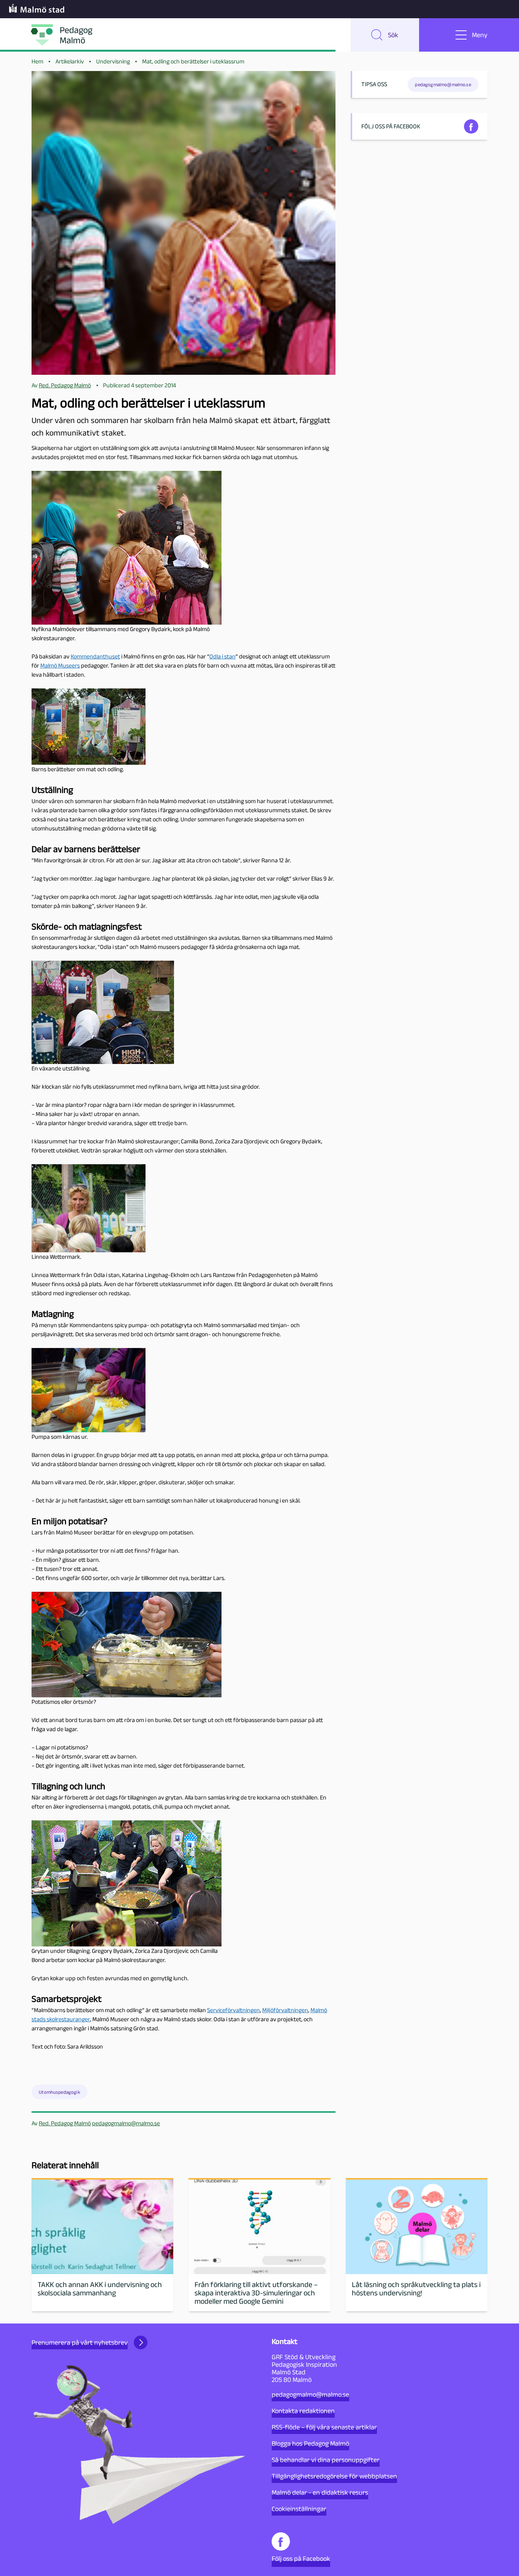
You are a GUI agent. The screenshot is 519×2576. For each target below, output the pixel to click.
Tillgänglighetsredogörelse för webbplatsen (334, 2476)
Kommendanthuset (95, 656)
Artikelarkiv (70, 61)
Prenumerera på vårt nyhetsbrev (80, 2342)
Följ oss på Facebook (301, 2559)
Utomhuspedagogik (59, 2092)
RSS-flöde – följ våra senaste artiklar (324, 2427)
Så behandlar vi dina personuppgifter (326, 2460)
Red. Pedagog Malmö (65, 2123)
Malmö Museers (60, 665)
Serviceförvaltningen (233, 2010)
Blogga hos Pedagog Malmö (310, 2443)
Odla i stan (222, 656)
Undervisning (113, 61)
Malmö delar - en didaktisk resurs (320, 2492)
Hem (37, 61)
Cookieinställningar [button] (299, 2509)
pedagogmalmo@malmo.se (126, 2123)
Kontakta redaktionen (303, 2411)
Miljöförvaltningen (285, 2010)
